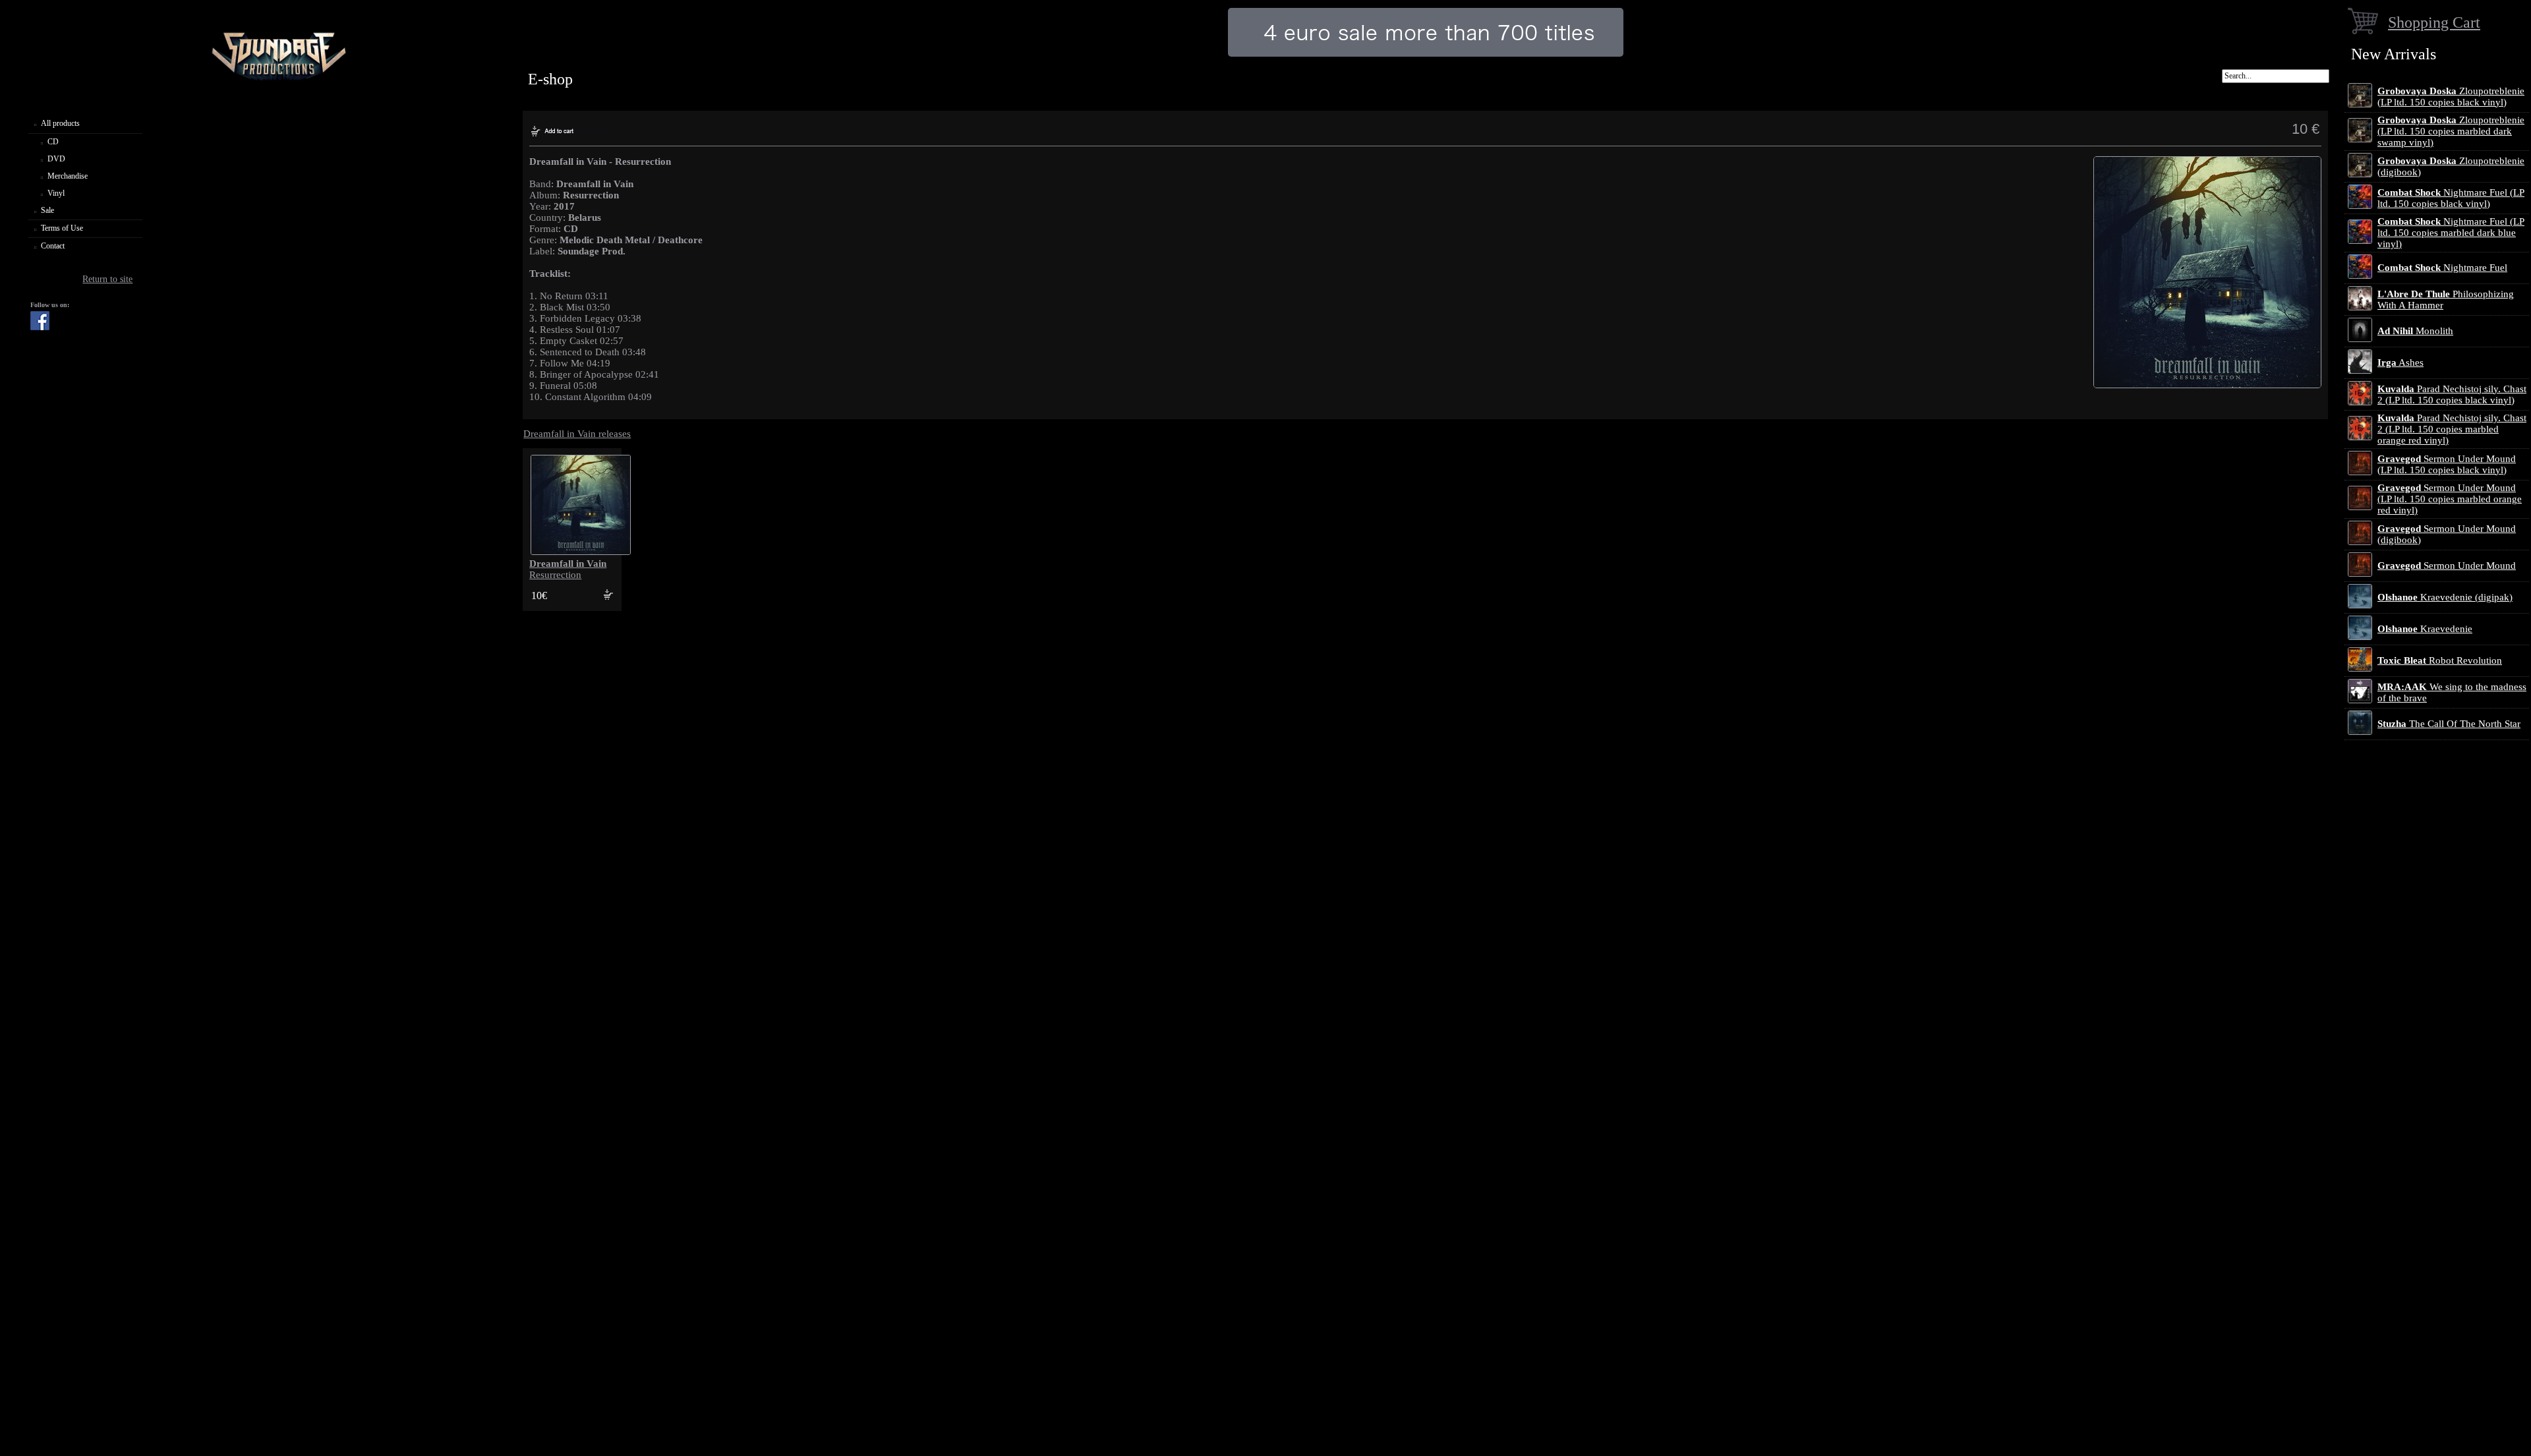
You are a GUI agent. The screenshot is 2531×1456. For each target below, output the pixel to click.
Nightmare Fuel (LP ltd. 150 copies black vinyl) (2451, 198)
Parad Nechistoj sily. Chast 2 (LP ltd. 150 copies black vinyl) (2452, 394)
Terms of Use (62, 228)
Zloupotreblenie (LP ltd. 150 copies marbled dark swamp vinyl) (2451, 131)
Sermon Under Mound (2447, 566)
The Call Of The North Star (2449, 724)
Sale (47, 210)
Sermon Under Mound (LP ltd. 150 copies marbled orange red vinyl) (2450, 499)
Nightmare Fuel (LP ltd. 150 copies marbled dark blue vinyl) (2451, 233)
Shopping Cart (2434, 22)
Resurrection (568, 569)
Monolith (2415, 331)
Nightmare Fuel (2442, 268)
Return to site (107, 279)
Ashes (2400, 363)
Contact (53, 246)
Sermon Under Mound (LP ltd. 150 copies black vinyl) (2447, 464)
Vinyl (56, 193)
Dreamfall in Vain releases (577, 434)
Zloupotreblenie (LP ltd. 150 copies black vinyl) (2451, 97)
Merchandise (68, 176)
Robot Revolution (2440, 660)
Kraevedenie (2425, 629)
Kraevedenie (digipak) (2445, 597)
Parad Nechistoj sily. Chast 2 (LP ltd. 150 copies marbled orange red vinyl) (2452, 429)
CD (53, 142)
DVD (56, 159)
